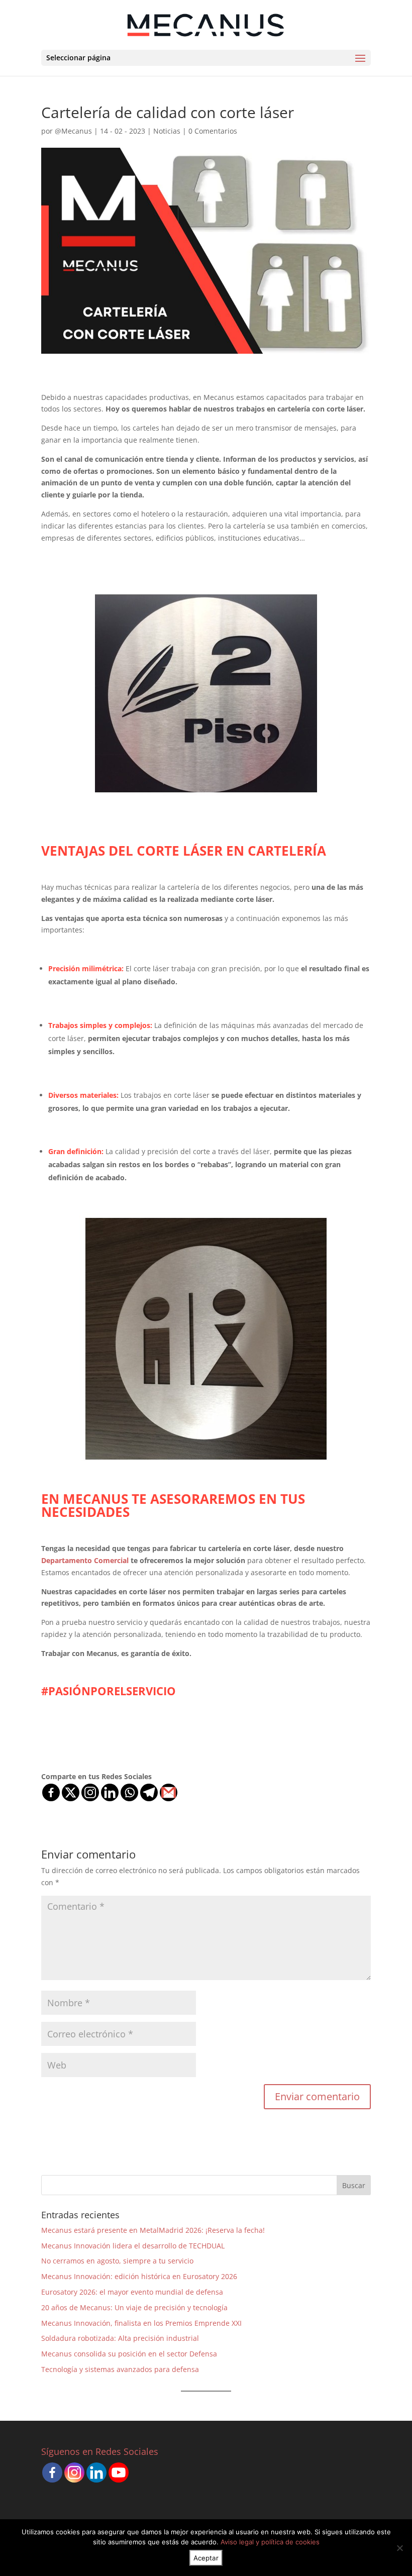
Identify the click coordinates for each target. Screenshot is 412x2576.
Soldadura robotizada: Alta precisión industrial (120, 2338)
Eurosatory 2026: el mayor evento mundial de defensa (132, 2292)
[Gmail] (169, 1792)
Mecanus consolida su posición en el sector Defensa (129, 2354)
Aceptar (206, 2558)
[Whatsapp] (129, 1792)
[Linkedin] (110, 1792)
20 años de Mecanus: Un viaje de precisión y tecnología (134, 2307)
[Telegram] (149, 1792)
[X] (71, 1792)
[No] (399, 2548)
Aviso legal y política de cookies (270, 2542)
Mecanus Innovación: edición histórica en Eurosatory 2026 (139, 2276)
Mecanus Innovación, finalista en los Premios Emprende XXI (141, 2323)
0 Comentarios (213, 131)
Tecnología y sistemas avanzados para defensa (120, 2369)
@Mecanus (73, 131)
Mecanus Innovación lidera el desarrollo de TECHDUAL (133, 2246)
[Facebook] (51, 1792)
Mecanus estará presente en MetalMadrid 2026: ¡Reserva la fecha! (153, 2230)
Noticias (167, 131)
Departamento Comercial (86, 1560)
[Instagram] (90, 1792)
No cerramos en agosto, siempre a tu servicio (117, 2261)
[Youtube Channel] (119, 2472)
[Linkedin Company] (96, 2472)
